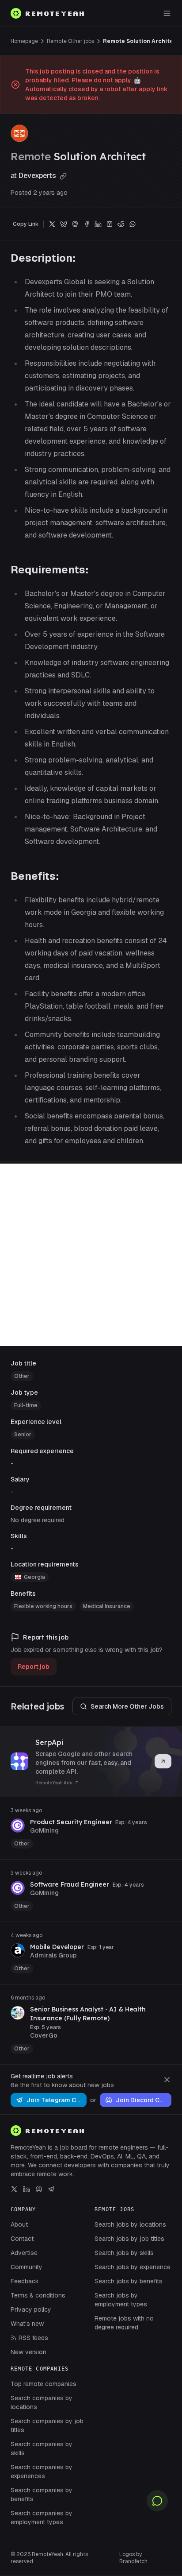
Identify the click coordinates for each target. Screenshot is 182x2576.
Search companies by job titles (47, 2425)
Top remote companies (44, 2384)
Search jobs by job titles (129, 2239)
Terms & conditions (38, 2295)
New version (28, 2352)
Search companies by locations (42, 2402)
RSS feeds (33, 2338)
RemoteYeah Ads (54, 1783)
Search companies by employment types (42, 2518)
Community (27, 2267)
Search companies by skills (42, 2448)
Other (22, 1376)
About (19, 2224)
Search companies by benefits (42, 2495)
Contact (22, 2239)
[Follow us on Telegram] (51, 2189)
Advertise (24, 2253)
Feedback (25, 2281)
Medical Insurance (107, 1606)
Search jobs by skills (124, 2253)
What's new (27, 2324)
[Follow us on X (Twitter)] (14, 2189)
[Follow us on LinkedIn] (27, 2189)
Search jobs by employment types (121, 2300)
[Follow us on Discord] (39, 2189)
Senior (23, 1435)
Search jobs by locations (130, 2224)
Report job (34, 1667)
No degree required (38, 1520)
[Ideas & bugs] (157, 2501)
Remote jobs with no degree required (124, 2323)
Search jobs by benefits (129, 2281)
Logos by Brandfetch (133, 2558)
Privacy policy (31, 2309)
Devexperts (38, 176)
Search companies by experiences (42, 2472)
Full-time (26, 1405)
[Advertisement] (91, 1255)
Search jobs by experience (133, 2267)
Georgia (34, 1577)
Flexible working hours (43, 1606)
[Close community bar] (167, 2080)
